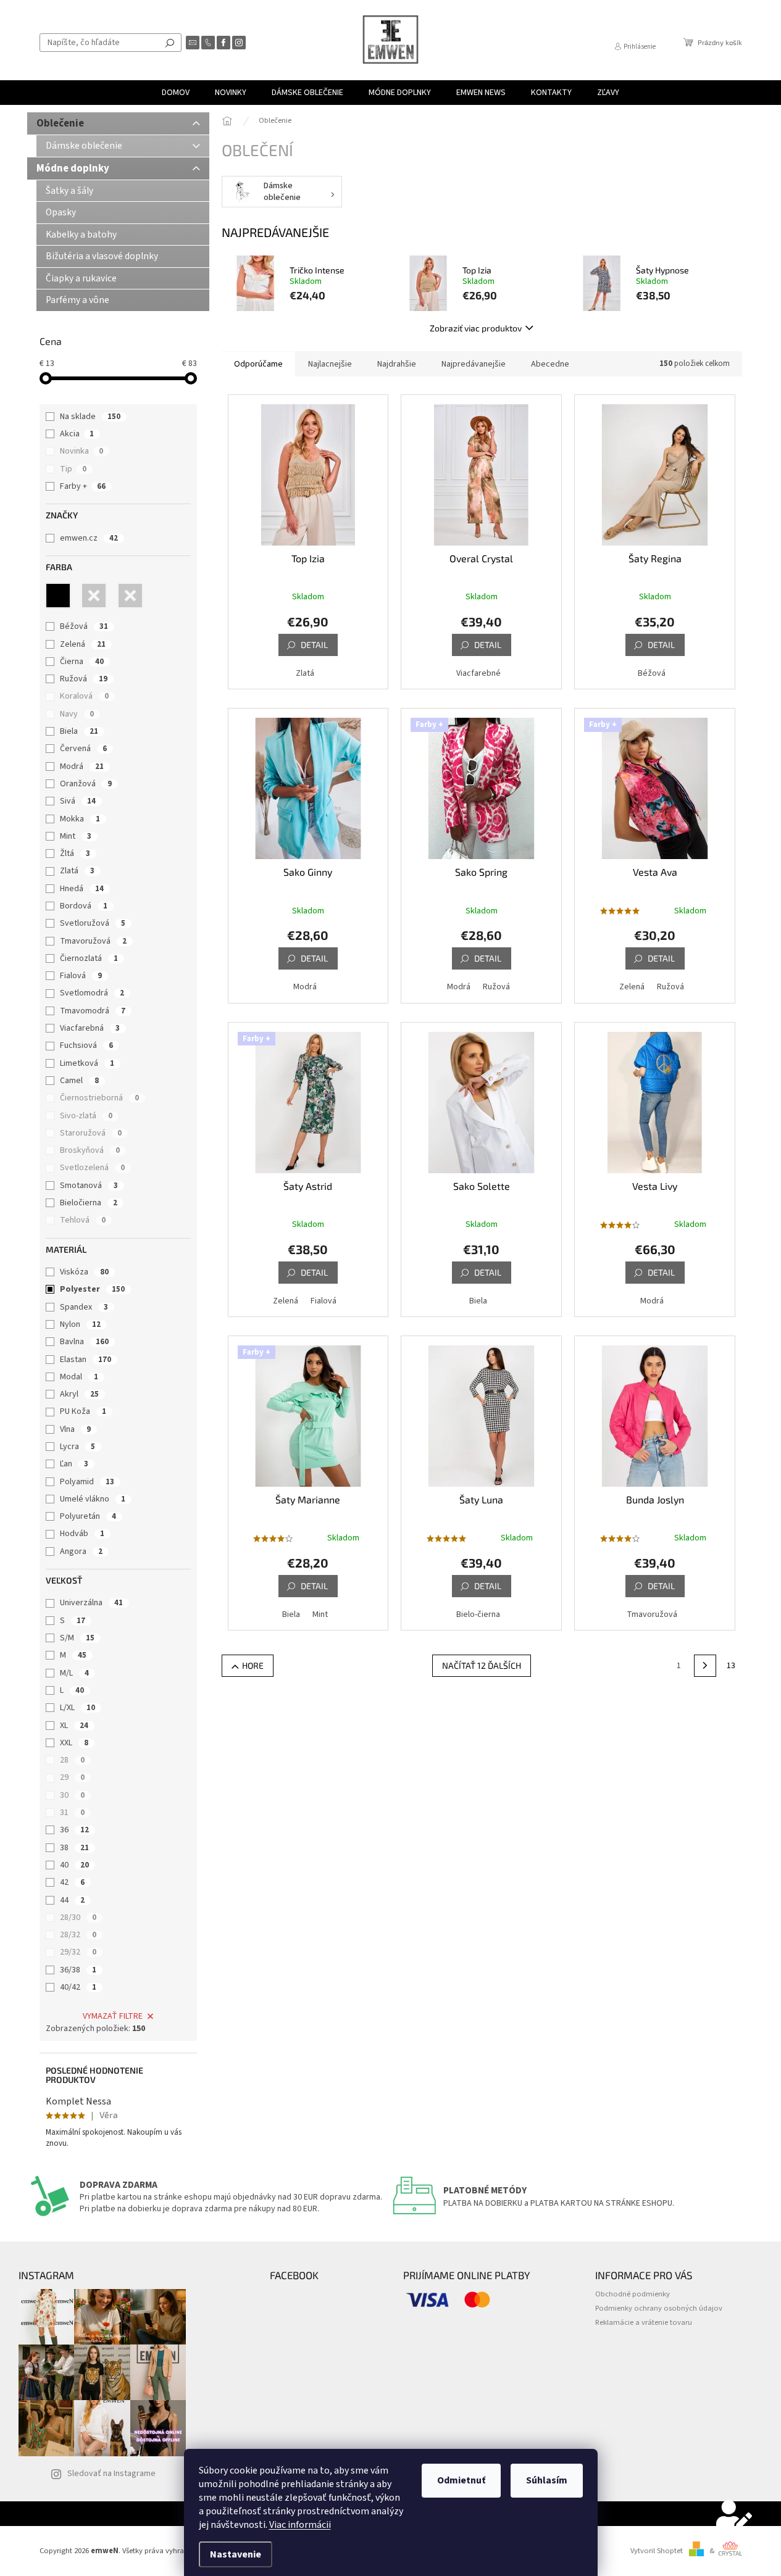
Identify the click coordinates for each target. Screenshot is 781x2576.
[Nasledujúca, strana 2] (705, 1666)
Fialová (81, 976)
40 (74, 1865)
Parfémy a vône (77, 300)
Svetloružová (93, 923)
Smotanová (89, 1186)
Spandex (84, 1307)
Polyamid (87, 1482)
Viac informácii (300, 2525)
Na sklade (90, 417)
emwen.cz (89, 538)
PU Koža (83, 1411)
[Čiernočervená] (58, 596)
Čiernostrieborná (99, 1098)
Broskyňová (90, 1150)
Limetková (87, 1063)
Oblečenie (60, 123)
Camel (79, 1081)
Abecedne (550, 364)
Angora (81, 1552)
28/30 (78, 1917)
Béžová (84, 626)
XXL (74, 1743)
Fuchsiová (86, 1045)
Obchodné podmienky (633, 2294)
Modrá (82, 767)
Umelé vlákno (93, 1499)
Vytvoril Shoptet (657, 2551)
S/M (77, 1638)
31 (72, 1813)
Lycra (77, 1447)
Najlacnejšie (330, 364)
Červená (83, 749)
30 (72, 1795)
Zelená (83, 644)
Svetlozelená (92, 1168)
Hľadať (170, 43)
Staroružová (91, 1133)
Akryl (79, 1394)
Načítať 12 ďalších (482, 1665)
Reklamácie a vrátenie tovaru (644, 2322)
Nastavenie (236, 2554)
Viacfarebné (478, 673)
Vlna (75, 1429)
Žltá (75, 854)
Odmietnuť (461, 2480)
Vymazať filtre (113, 2016)
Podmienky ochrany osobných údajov (659, 2308)
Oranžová (86, 784)
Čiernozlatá (89, 958)
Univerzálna (91, 1603)
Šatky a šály (69, 191)
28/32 (78, 1935)
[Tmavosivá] (94, 596)
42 (72, 1882)
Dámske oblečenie (84, 146)
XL (74, 1726)
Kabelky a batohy (81, 235)
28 (72, 1760)
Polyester (92, 1289)
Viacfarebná (90, 1028)
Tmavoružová (93, 941)
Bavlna (84, 1342)
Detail (314, 645)
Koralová (84, 696)
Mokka (80, 819)
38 (74, 1848)
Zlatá (77, 871)
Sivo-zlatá (86, 1116)
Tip (73, 469)
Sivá (78, 801)
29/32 (78, 1952)
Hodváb (82, 1534)
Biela (79, 731)
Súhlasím (547, 2480)
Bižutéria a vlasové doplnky (102, 256)
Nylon (80, 1324)
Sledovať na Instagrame (111, 2474)
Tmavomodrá (93, 1011)
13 (731, 1666)
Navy (77, 714)
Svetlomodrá (92, 993)
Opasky (61, 212)
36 (74, 1830)
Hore (253, 1665)
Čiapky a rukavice (81, 278)
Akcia (77, 434)
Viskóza (84, 1272)
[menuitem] (176, 93)
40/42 (78, 1987)
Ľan (74, 1464)
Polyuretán (88, 1516)
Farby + (83, 486)
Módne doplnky (73, 168)
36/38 (78, 1970)
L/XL (77, 1708)
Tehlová (83, 1220)
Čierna (82, 662)
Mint (76, 836)
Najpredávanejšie (474, 364)
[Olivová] (130, 596)
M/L (74, 1673)
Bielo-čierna (478, 1614)
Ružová (84, 679)
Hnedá (82, 889)
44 (72, 1900)
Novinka (81, 451)
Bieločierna (89, 1203)
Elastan (86, 1360)
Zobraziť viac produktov (476, 328)
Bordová (84, 906)
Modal (79, 1377)
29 (72, 1777)
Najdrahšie (397, 364)
